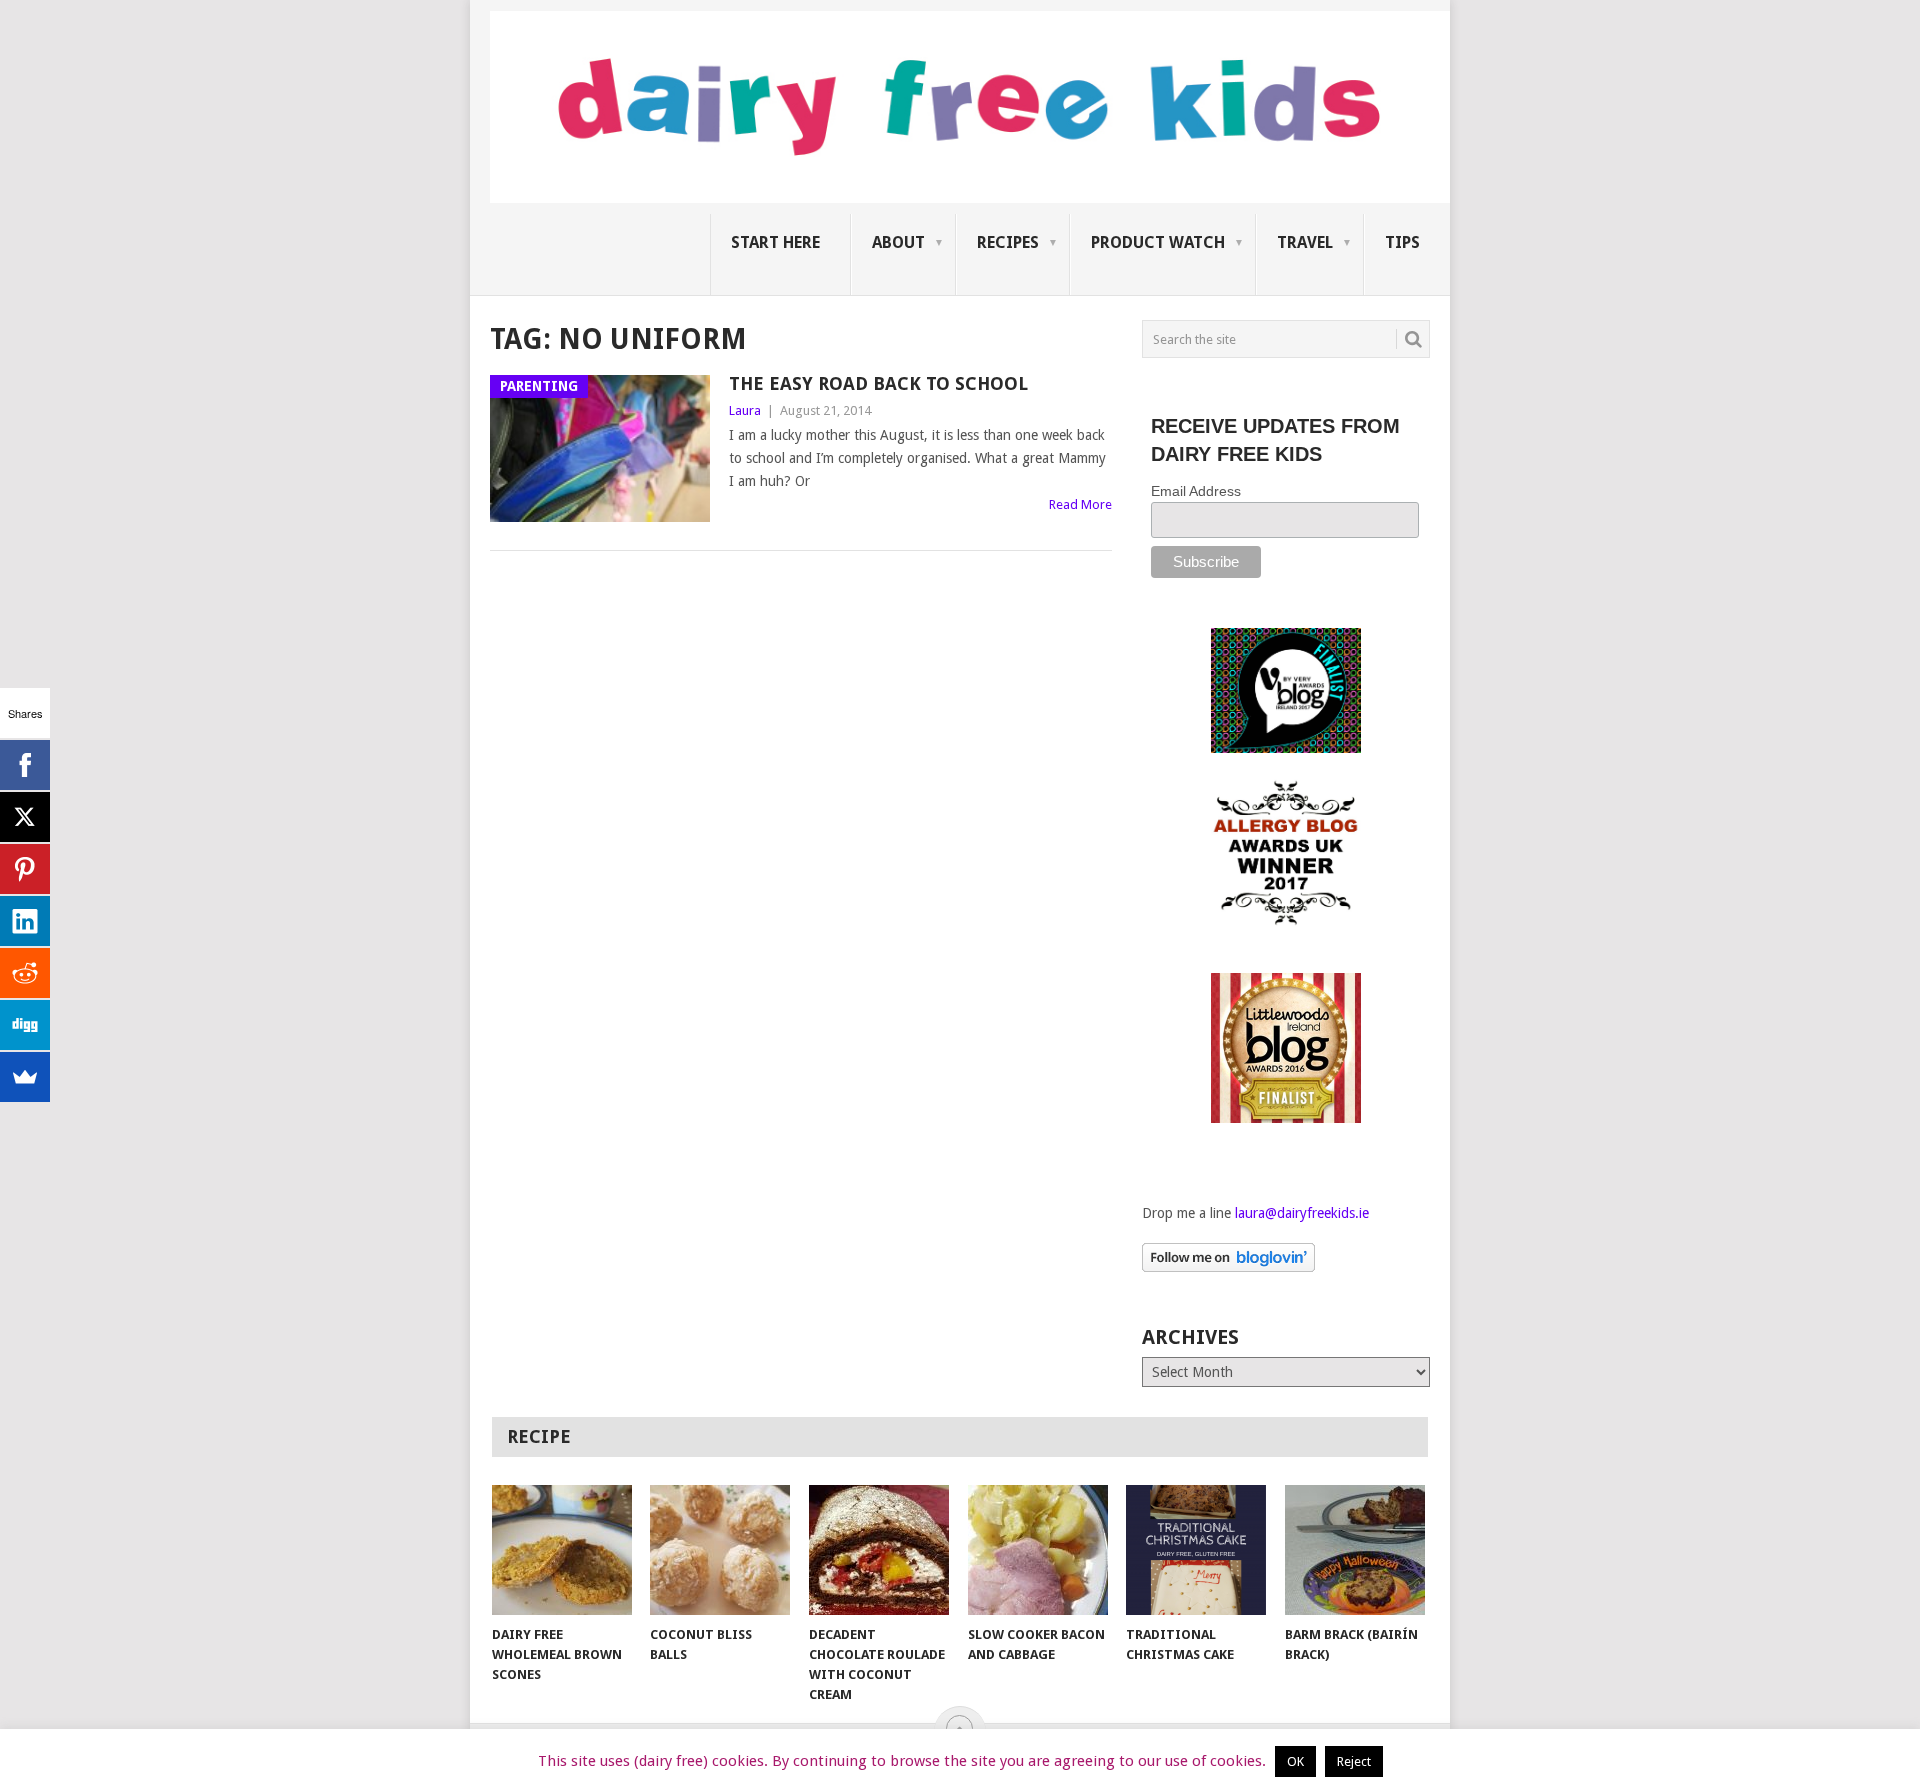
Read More (1080, 504)
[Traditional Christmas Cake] (1196, 1550)
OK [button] (1295, 1761)
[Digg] (25, 1025)
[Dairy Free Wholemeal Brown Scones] (562, 1550)
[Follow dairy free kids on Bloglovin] (1228, 1267)
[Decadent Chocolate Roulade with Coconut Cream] (879, 1550)
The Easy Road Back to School (878, 383)
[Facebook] (25, 765)
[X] (25, 817)
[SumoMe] (25, 1077)
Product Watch (1158, 242)
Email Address (1196, 491)
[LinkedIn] (25, 921)
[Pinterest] (25, 869)
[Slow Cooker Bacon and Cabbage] (1038, 1550)
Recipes (1008, 242)
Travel (1305, 242)
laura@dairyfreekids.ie (1302, 1213)
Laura (745, 410)
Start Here (775, 242)
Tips (1402, 242)
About (898, 242)
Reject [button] (1354, 1761)
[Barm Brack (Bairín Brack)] (1355, 1550)
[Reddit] (25, 973)
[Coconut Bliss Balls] (720, 1550)
